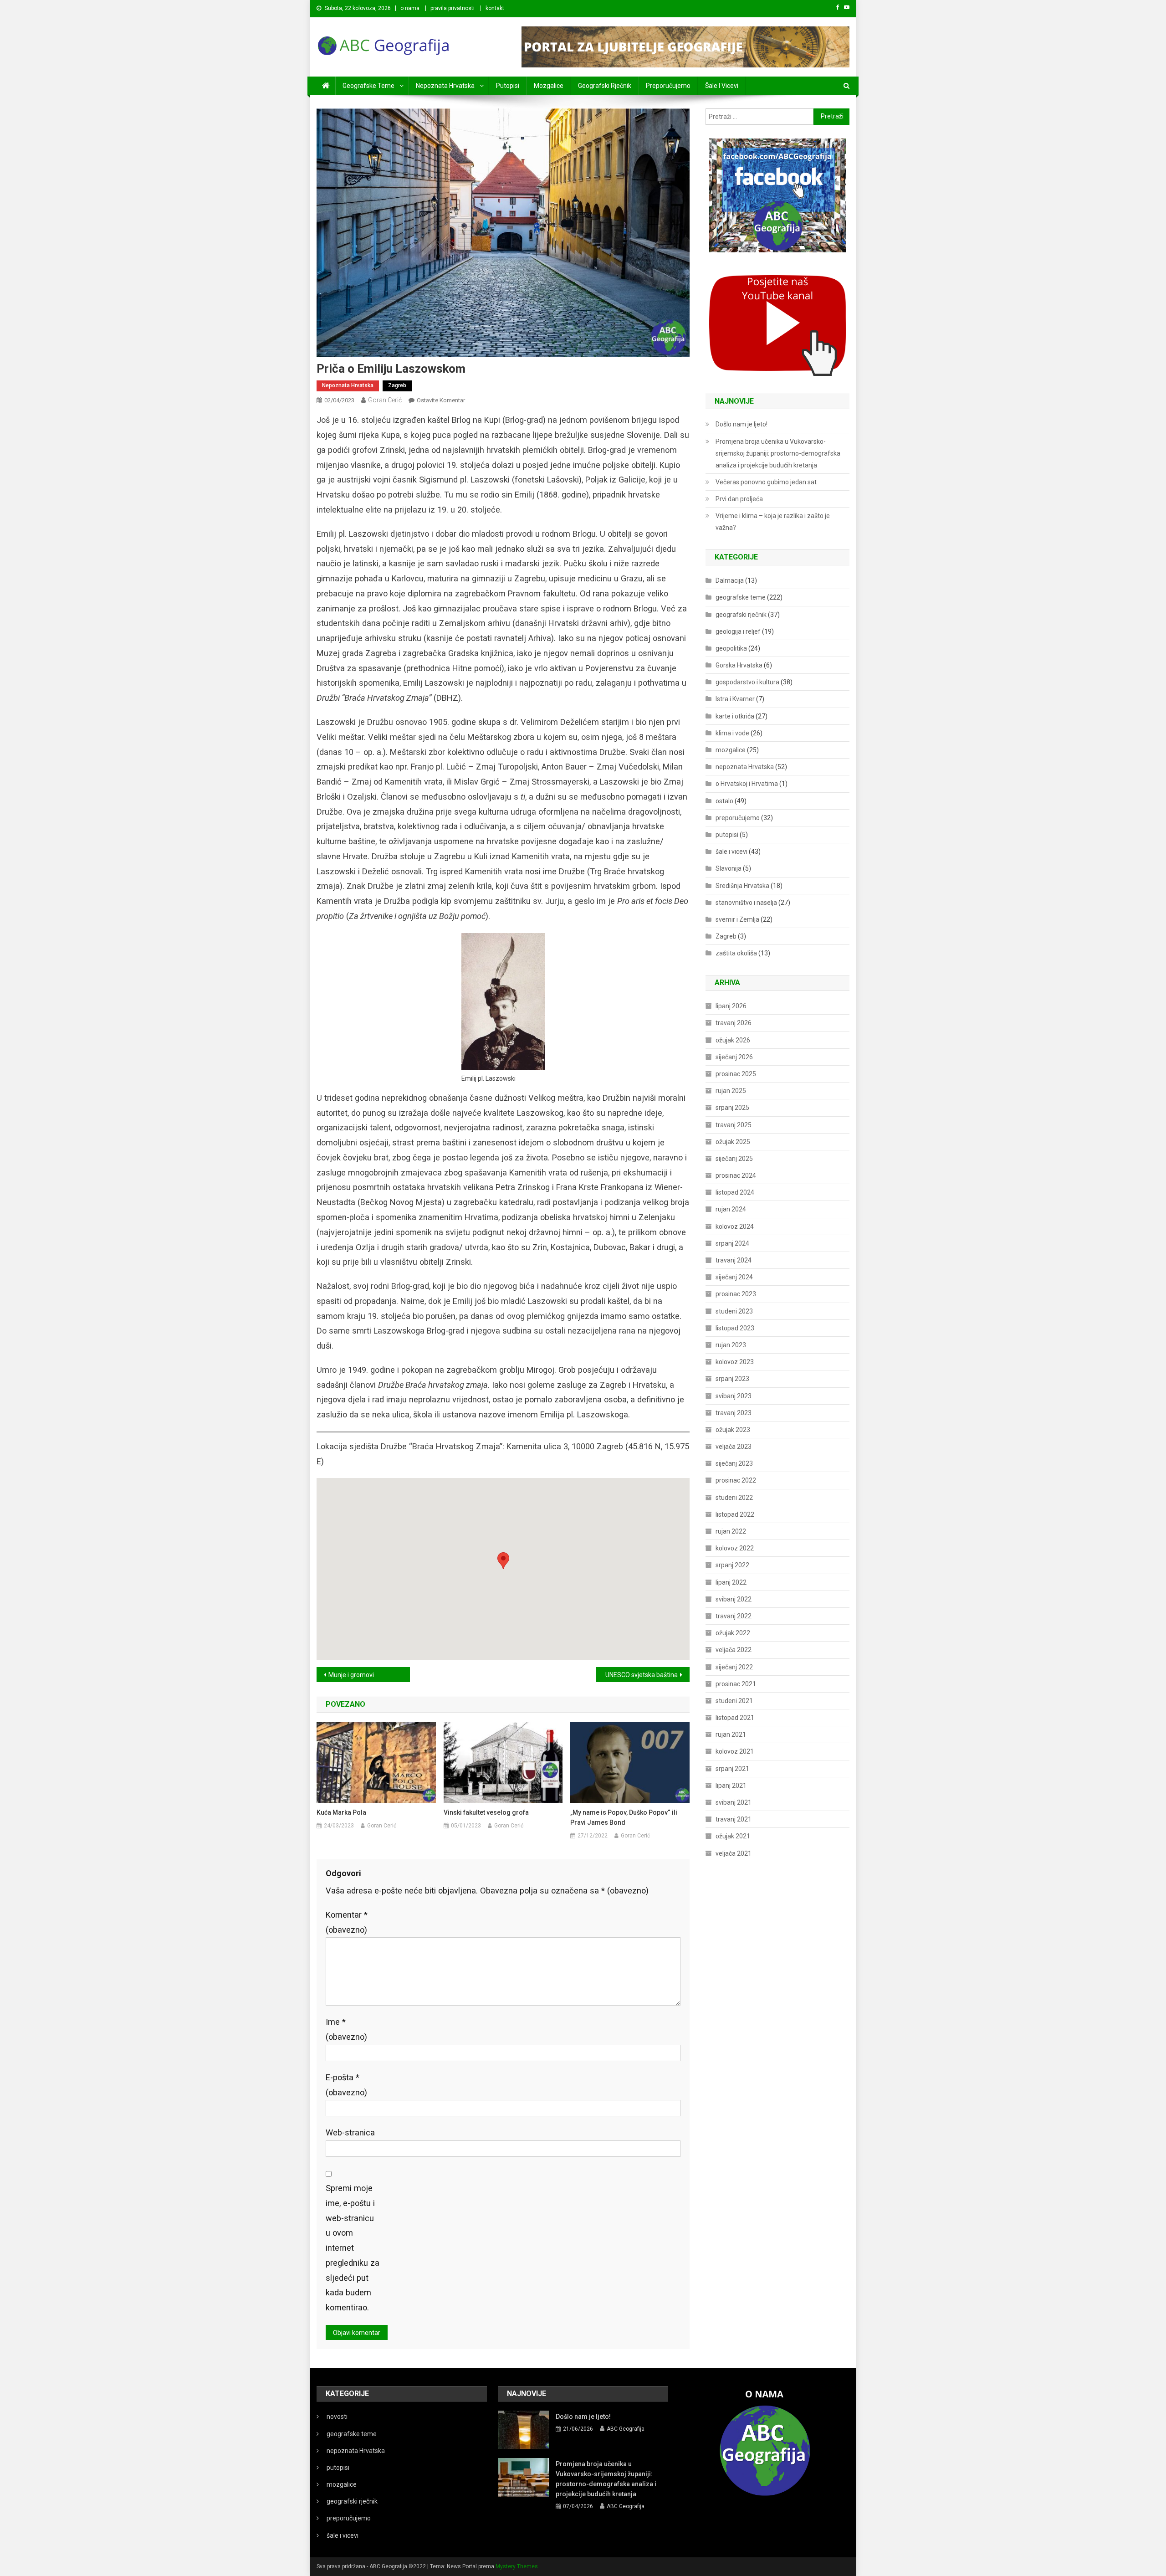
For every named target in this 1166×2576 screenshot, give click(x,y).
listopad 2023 (735, 1328)
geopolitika (731, 648)
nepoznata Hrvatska (445, 86)
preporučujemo (668, 86)
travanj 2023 (734, 1413)
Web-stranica (350, 2132)
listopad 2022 (735, 1514)
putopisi (508, 86)
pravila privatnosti (453, 8)
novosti (337, 2417)
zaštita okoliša (736, 953)
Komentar (347, 1922)
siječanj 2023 (734, 1463)
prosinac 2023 (736, 1294)
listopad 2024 (735, 1192)
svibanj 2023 (734, 1396)
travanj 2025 (734, 1125)
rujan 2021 (731, 1734)
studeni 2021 (734, 1701)
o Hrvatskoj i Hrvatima (747, 784)
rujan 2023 (731, 1345)
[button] (503, 1561)
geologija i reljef (738, 631)
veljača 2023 (734, 1447)
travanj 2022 (734, 1616)
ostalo (724, 801)
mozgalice (549, 86)
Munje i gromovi (351, 1675)
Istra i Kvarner (735, 699)
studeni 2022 (734, 1498)
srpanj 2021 (732, 1769)
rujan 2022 (731, 1531)
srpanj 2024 (732, 1243)
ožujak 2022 (733, 1633)
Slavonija (729, 868)
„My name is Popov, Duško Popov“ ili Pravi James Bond (624, 1817)
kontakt (495, 8)
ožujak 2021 (733, 1836)
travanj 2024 (734, 1260)
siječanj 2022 (734, 1667)
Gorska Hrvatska (739, 665)
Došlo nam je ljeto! (742, 424)
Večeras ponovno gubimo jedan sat (766, 482)
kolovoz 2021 (735, 1751)
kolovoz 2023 (735, 1362)
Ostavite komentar (441, 400)
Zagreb (397, 385)
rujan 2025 (731, 1091)
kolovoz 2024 (735, 1226)
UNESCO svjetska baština (642, 1675)
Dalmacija (730, 580)
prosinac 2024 (736, 1175)
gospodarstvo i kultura (747, 682)
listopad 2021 (735, 1718)
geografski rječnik (605, 86)
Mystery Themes (517, 2566)
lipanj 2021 (731, 1786)
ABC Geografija (626, 2429)
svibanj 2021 (734, 1802)
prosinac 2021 (736, 1684)
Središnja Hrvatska (742, 886)
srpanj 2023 (732, 1379)
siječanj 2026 (734, 1057)
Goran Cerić (385, 400)
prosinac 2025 (736, 1074)
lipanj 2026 (731, 1006)
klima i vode (732, 733)
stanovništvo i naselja (746, 903)
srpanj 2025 (732, 1108)
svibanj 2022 (734, 1599)
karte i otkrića (735, 716)
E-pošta (346, 2085)
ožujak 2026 (733, 1040)
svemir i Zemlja (737, 919)
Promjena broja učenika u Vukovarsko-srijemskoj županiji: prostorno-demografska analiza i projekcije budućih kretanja (778, 453)
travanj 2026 (734, 1023)
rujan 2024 (731, 1209)
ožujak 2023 (733, 1430)
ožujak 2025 (733, 1142)
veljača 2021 (734, 1853)
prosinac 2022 (736, 1480)
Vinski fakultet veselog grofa (486, 1812)
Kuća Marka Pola (341, 1812)
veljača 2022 (734, 1650)
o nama (410, 8)
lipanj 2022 (731, 1582)
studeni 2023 (734, 1311)
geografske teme (368, 86)
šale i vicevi (722, 86)
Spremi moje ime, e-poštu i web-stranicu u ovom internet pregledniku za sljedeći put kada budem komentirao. (353, 2248)
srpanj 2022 (732, 1565)
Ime (346, 2029)
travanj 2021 (734, 1819)
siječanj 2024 (734, 1277)
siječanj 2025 (734, 1159)
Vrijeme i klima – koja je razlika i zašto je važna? (773, 522)
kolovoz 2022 (735, 1548)
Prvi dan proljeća (739, 499)
